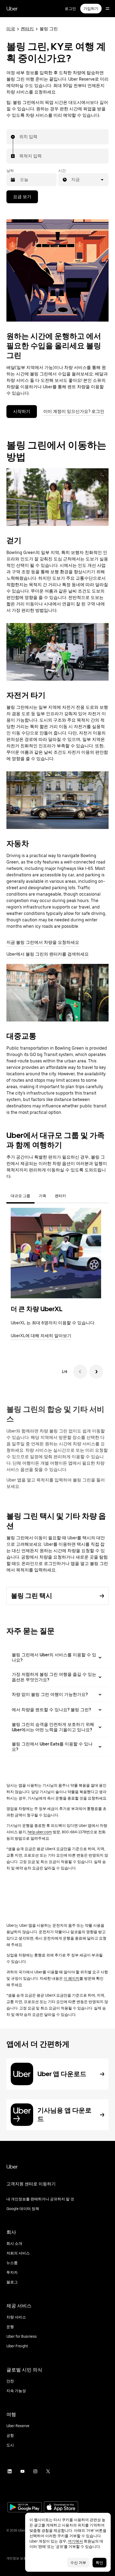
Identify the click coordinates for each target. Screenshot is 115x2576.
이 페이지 (72, 1978)
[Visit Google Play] (25, 2508)
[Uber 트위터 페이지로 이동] (48, 2471)
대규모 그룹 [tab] (20, 1196)
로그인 (70, 9)
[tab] (75, 1196)
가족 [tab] (43, 1196)
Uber (12, 9)
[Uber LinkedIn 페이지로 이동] (10, 2471)
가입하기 (91, 9)
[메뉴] (108, 9)
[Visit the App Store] (61, 2508)
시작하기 (22, 411)
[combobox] (20, 137)
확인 (99, 2563)
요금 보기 (22, 197)
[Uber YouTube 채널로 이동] (22, 2471)
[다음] (96, 1372)
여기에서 (75, 2541)
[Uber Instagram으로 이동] (35, 2471)
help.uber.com (40, 1832)
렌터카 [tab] (60, 1196)
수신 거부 (78, 2563)
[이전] (80, 1372)
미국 (11, 29)
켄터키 (27, 29)
